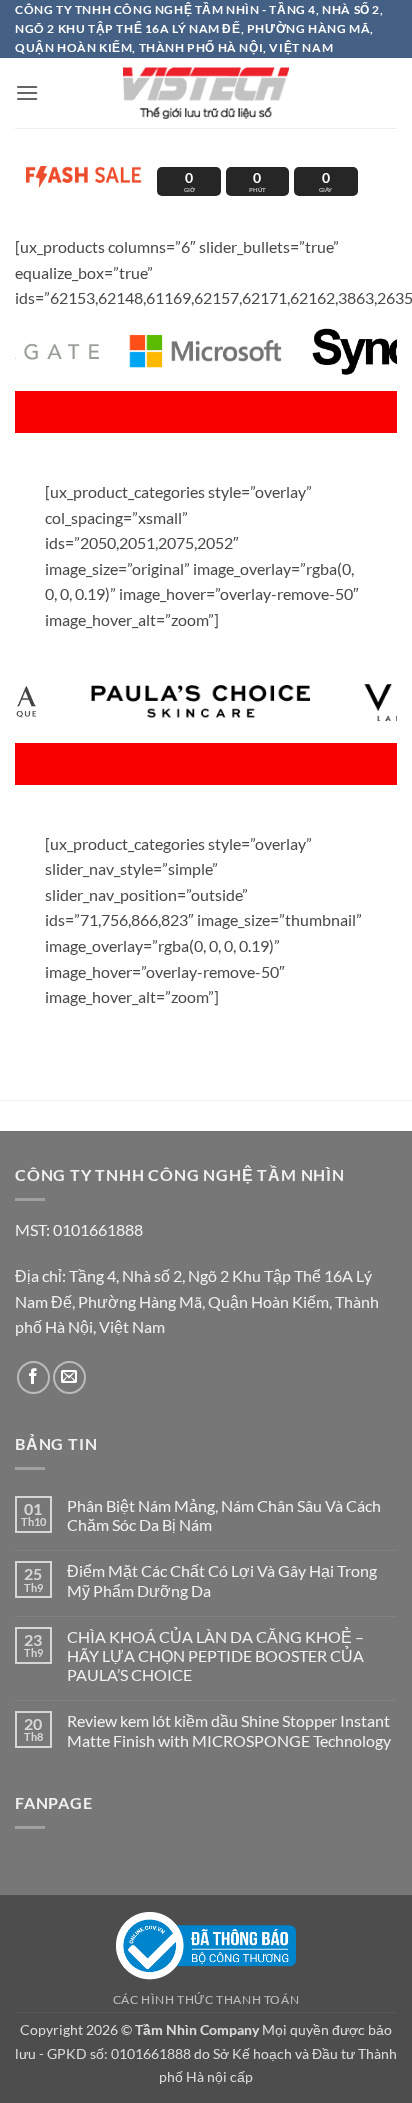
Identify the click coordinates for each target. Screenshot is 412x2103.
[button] (27, 92)
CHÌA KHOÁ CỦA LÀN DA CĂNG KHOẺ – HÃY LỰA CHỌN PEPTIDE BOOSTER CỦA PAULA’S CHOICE (215, 1655)
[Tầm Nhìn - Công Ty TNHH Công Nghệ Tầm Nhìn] (206, 93)
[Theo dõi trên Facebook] (33, 1377)
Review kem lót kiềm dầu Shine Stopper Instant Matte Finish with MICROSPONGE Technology (230, 1730)
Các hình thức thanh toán (206, 1999)
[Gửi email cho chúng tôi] (69, 1377)
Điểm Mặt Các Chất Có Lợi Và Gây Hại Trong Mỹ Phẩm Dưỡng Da (222, 1580)
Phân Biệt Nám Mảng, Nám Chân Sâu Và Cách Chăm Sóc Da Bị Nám (224, 1515)
